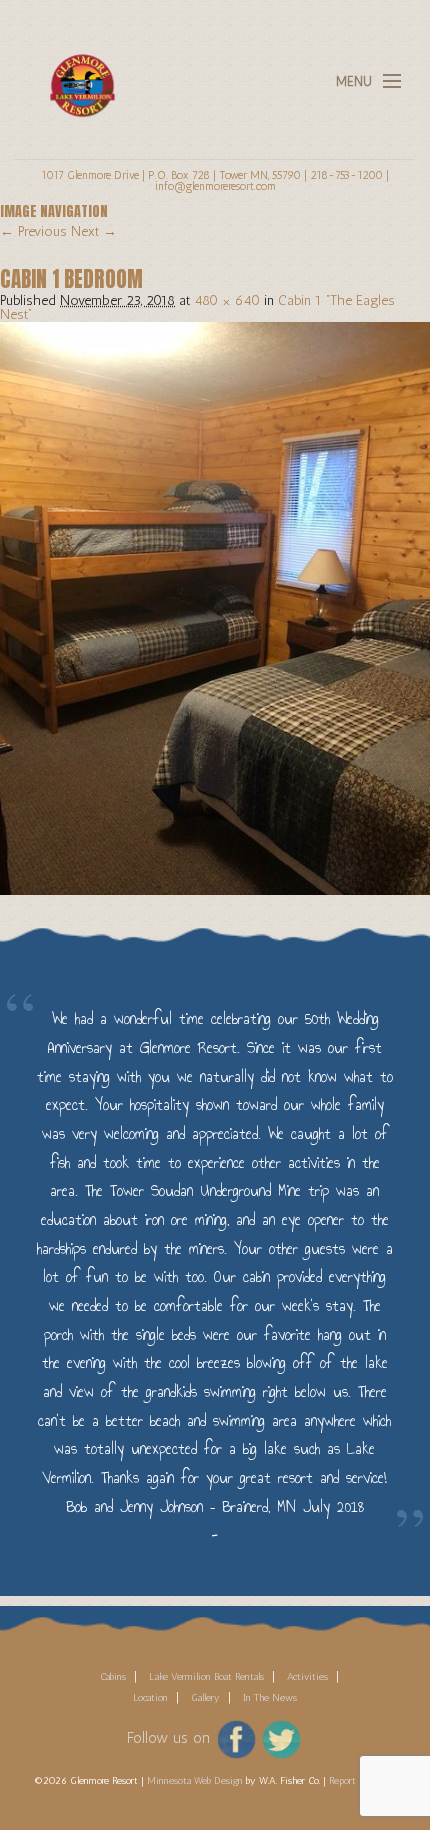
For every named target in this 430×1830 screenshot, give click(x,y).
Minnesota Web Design (195, 1781)
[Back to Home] (77, 73)
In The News (270, 1698)
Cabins (113, 1677)
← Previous (33, 231)
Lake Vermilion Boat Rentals (206, 1677)
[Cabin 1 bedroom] (215, 607)
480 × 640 (227, 300)
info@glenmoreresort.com (215, 186)
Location (150, 1698)
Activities (307, 1677)
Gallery (205, 1698)
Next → (94, 231)
